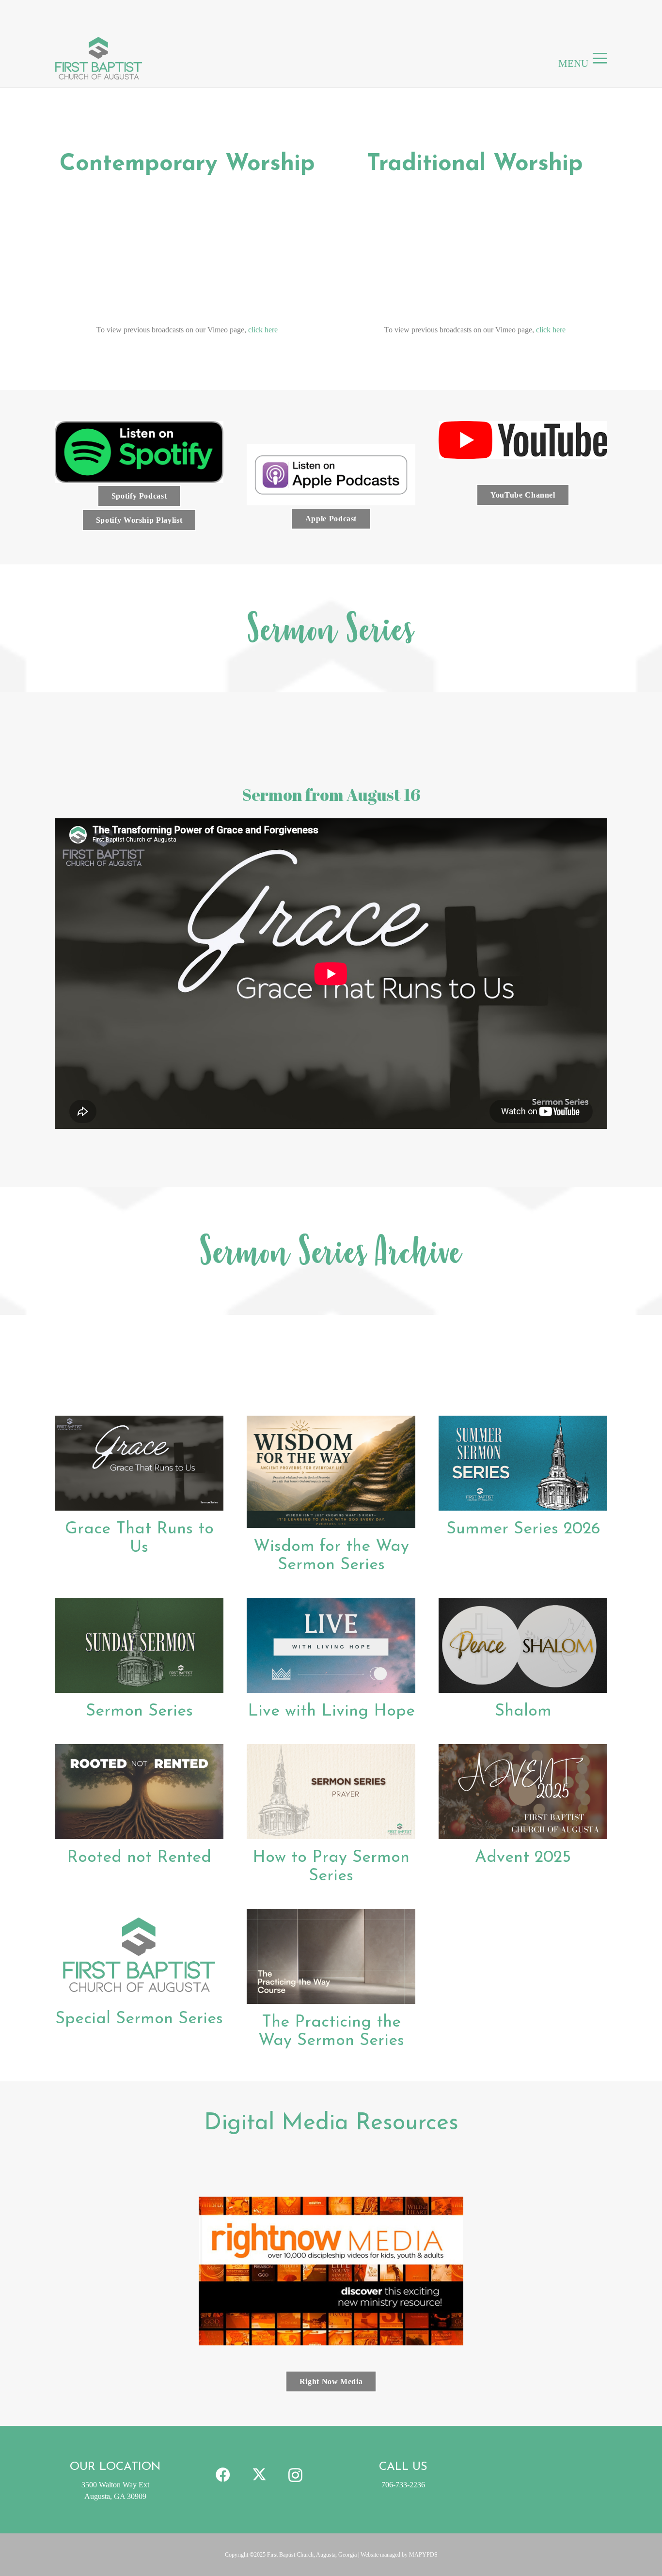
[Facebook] (223, 2475)
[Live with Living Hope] (331, 1645)
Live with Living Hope (331, 1711)
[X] (259, 2475)
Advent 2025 (523, 1858)
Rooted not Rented (139, 1858)
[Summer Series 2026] (523, 1463)
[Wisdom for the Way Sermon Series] (331, 1472)
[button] (600, 58)
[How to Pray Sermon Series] (331, 1792)
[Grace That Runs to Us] (139, 1463)
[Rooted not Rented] (139, 1792)
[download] (139, 452)
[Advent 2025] (523, 1792)
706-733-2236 (403, 2485)
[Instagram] (295, 2475)
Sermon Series (139, 1711)
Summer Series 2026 (523, 1529)
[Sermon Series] (139, 1645)
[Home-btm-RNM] (331, 2271)
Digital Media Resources (331, 2123)
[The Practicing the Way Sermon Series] (331, 1956)
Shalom (523, 1711)
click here (263, 330)
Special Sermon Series (139, 2019)
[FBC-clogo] (99, 58)
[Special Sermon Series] (139, 1955)
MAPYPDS (423, 2555)
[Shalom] (523, 1645)
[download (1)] (331, 475)
